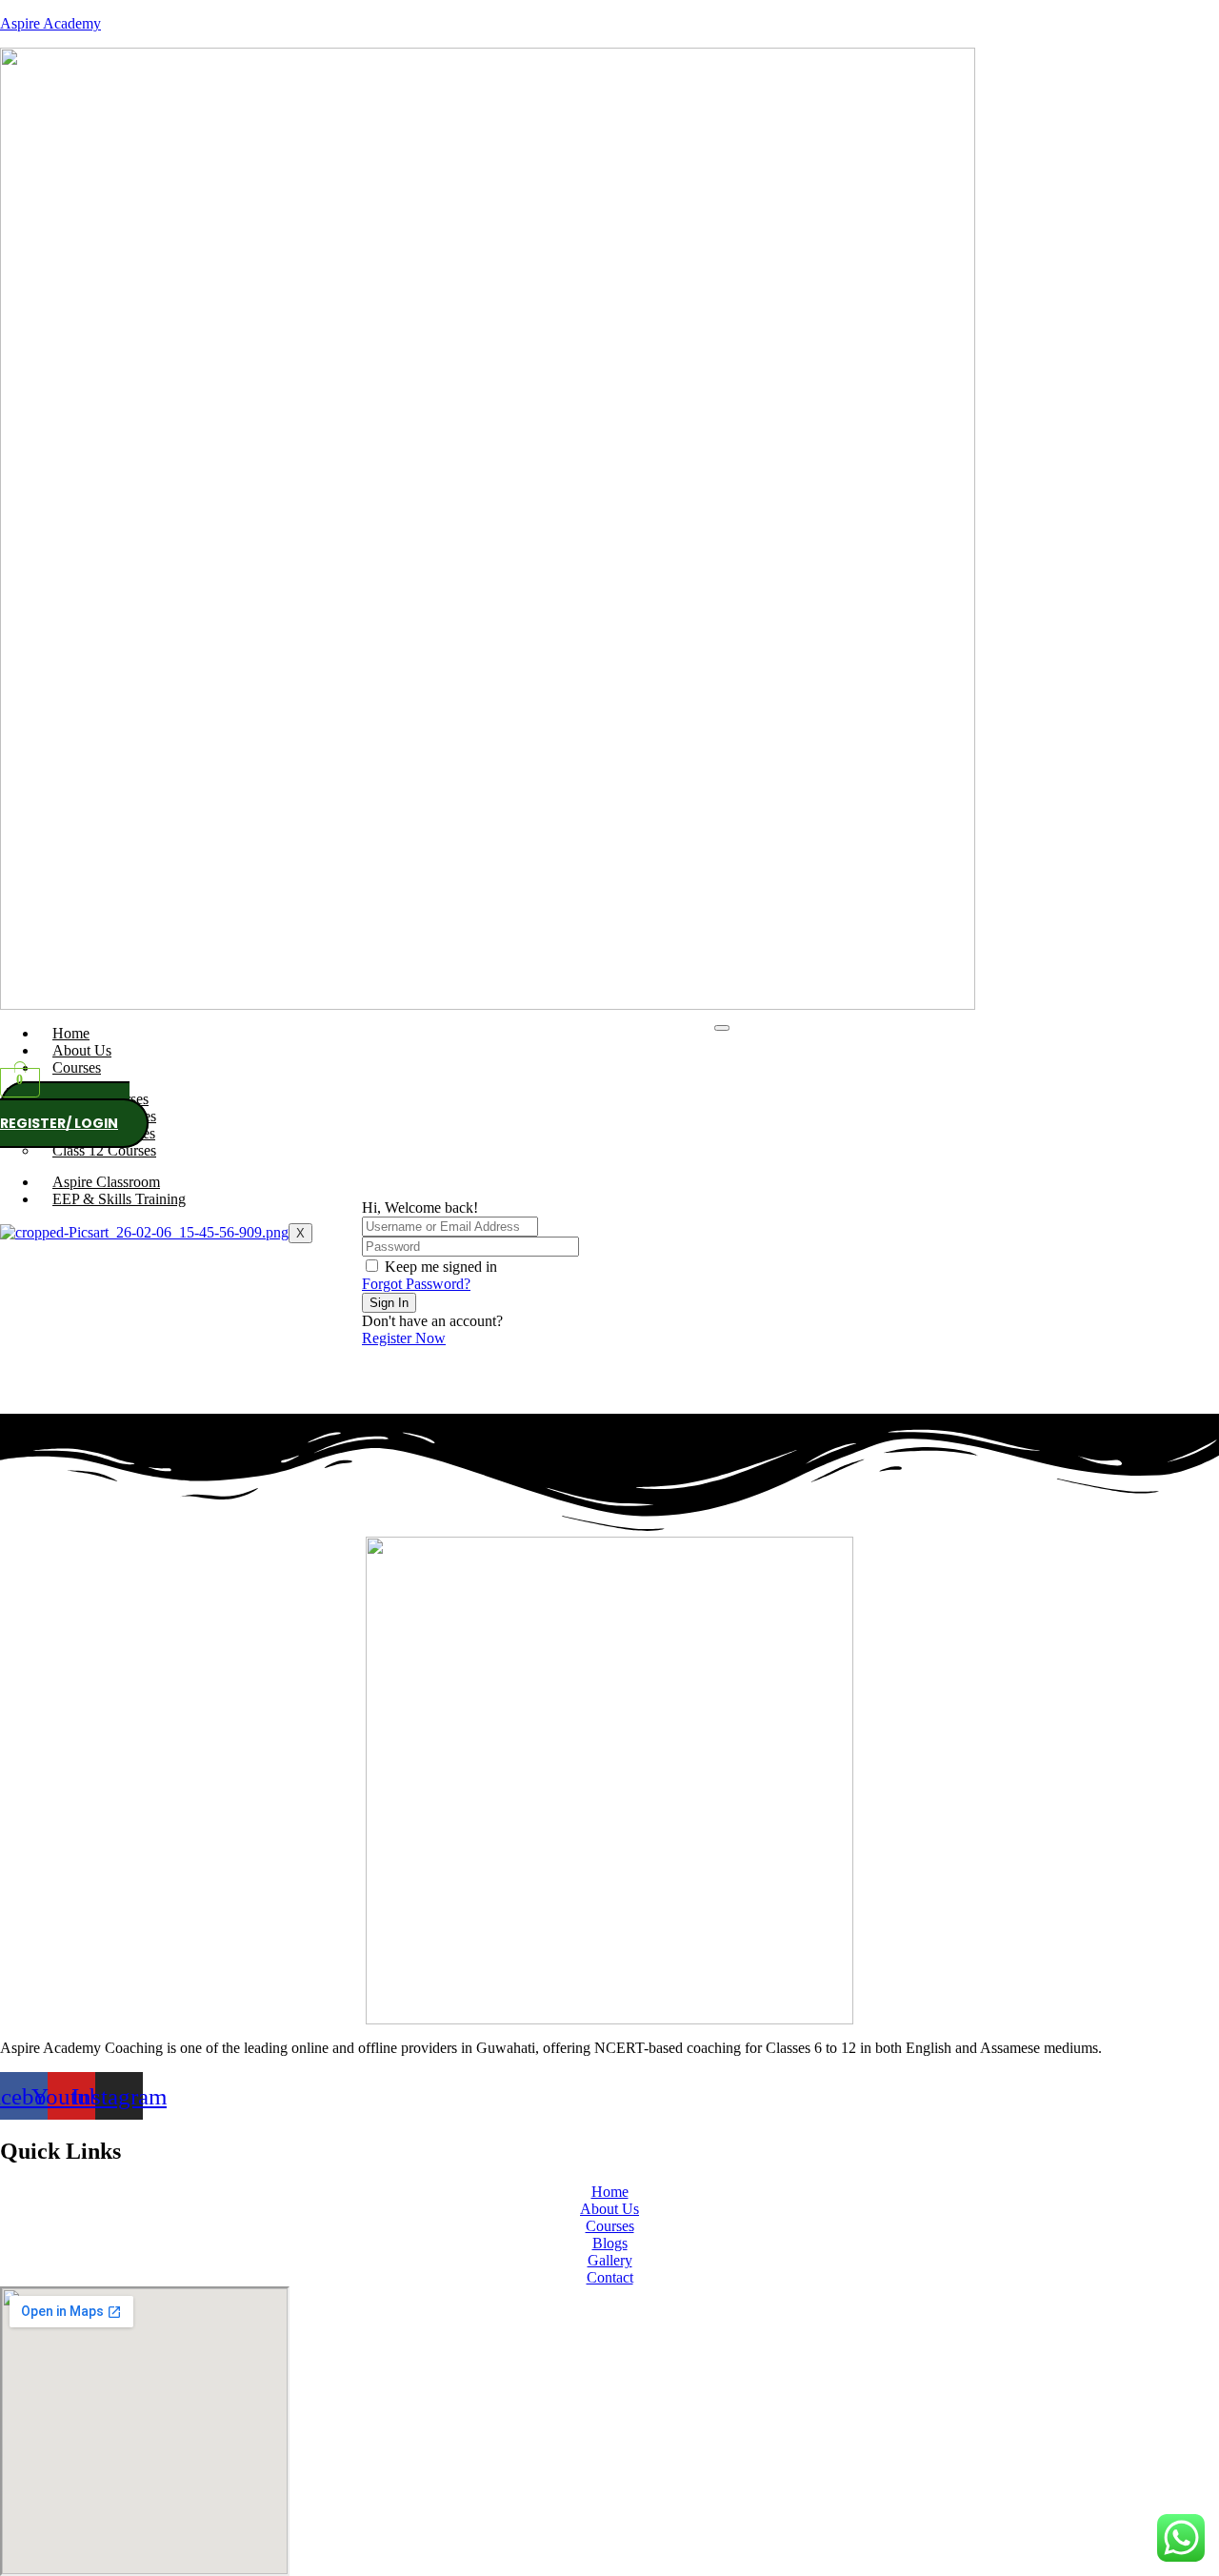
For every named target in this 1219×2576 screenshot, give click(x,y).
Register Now (404, 1338)
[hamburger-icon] (722, 1028)
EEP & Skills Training (119, 1199)
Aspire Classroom (106, 1182)
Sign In (389, 1303)
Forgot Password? (416, 1284)
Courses (77, 1067)
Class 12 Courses (104, 1150)
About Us (82, 1050)
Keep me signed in (441, 1267)
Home (71, 1033)
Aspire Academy (50, 23)
